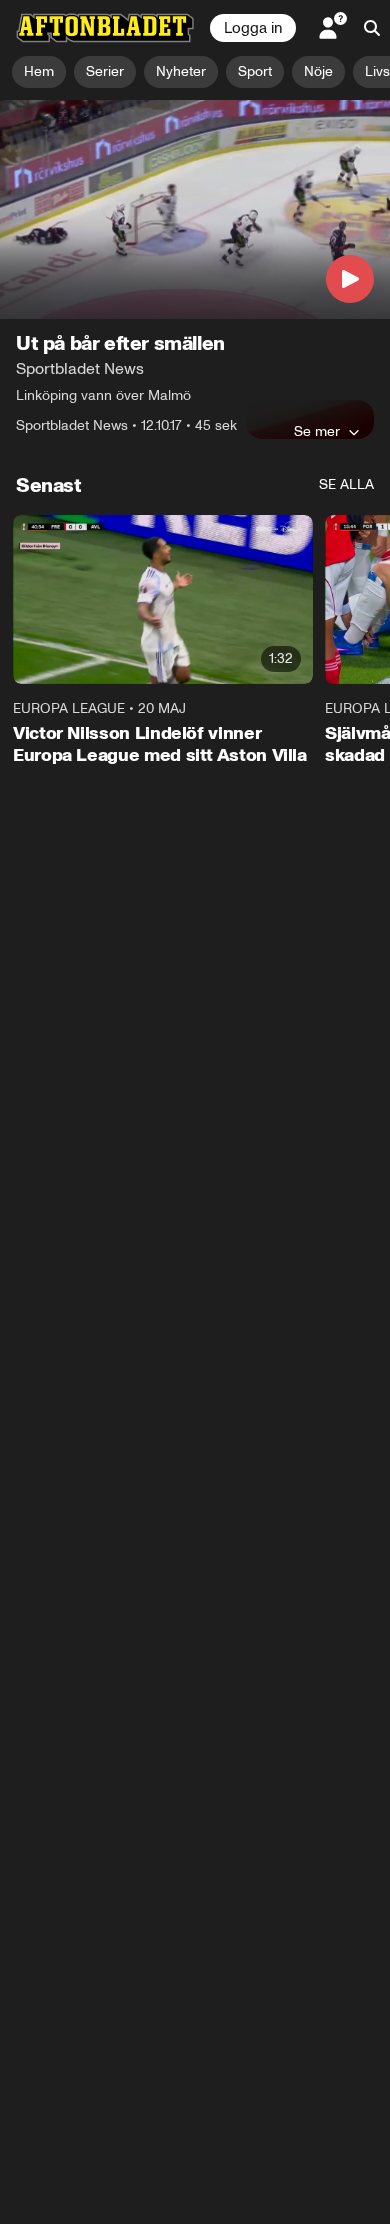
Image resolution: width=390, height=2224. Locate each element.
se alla (346, 484)
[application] (195, 209)
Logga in (253, 28)
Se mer (317, 431)
